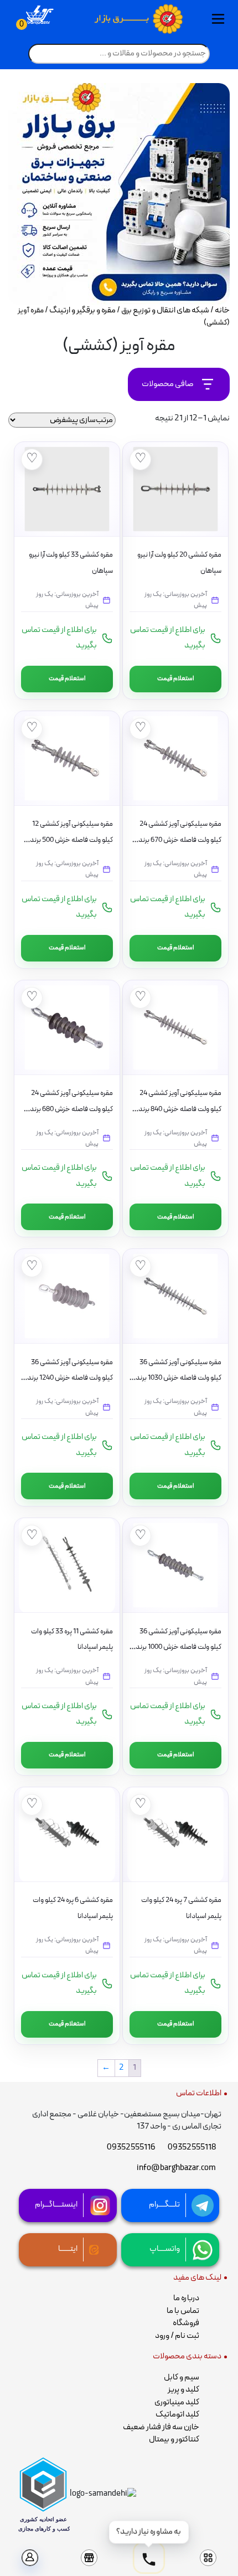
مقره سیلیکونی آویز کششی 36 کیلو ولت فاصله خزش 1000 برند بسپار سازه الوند (178, 1647)
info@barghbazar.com (176, 2168)
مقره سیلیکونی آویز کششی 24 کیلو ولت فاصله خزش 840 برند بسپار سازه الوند (180, 1109)
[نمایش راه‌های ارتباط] (149, 2560)
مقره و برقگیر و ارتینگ (82, 310)
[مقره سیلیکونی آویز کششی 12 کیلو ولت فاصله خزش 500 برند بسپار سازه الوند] (67, 758)
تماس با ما (183, 2311)
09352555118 (192, 2148)
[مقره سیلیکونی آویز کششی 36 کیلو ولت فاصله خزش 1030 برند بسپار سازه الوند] (175, 1296)
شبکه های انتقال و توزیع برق (165, 310)
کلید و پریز (183, 2390)
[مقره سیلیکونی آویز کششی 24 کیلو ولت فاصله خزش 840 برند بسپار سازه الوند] (175, 1027)
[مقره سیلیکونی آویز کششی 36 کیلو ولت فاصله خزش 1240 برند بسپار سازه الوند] (67, 1296)
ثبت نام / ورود (177, 2336)
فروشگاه (186, 2323)
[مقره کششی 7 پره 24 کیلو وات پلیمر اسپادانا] (175, 1834)
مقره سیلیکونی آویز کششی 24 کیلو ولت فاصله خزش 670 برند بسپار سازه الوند (180, 840)
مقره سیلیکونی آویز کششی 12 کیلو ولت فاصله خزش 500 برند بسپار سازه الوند (71, 840)
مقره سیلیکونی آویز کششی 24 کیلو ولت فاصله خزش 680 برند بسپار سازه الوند (71, 1109)
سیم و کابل (182, 2377)
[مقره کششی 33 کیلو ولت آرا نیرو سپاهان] (67, 489)
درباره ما (186, 2298)
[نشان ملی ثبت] (103, 2494)
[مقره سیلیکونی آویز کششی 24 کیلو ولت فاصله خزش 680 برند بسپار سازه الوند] (67, 1027)
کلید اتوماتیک (177, 2415)
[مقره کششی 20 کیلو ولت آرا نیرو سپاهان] (175, 489)
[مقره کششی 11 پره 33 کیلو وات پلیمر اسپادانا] (67, 1565)
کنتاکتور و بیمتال (174, 2439)
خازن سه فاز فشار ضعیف (161, 2427)
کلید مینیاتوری (177, 2402)
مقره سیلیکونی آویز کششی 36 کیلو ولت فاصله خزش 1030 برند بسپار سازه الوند (178, 1378)
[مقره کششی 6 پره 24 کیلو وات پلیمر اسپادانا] (67, 1834)
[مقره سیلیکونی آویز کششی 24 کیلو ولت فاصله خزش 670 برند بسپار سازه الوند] (175, 758)
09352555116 (131, 2148)
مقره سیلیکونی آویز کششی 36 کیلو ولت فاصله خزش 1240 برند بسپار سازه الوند (70, 1378)
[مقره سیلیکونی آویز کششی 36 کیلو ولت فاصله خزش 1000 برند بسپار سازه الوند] (175, 1565)
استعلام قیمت (176, 678)
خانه (222, 310)
